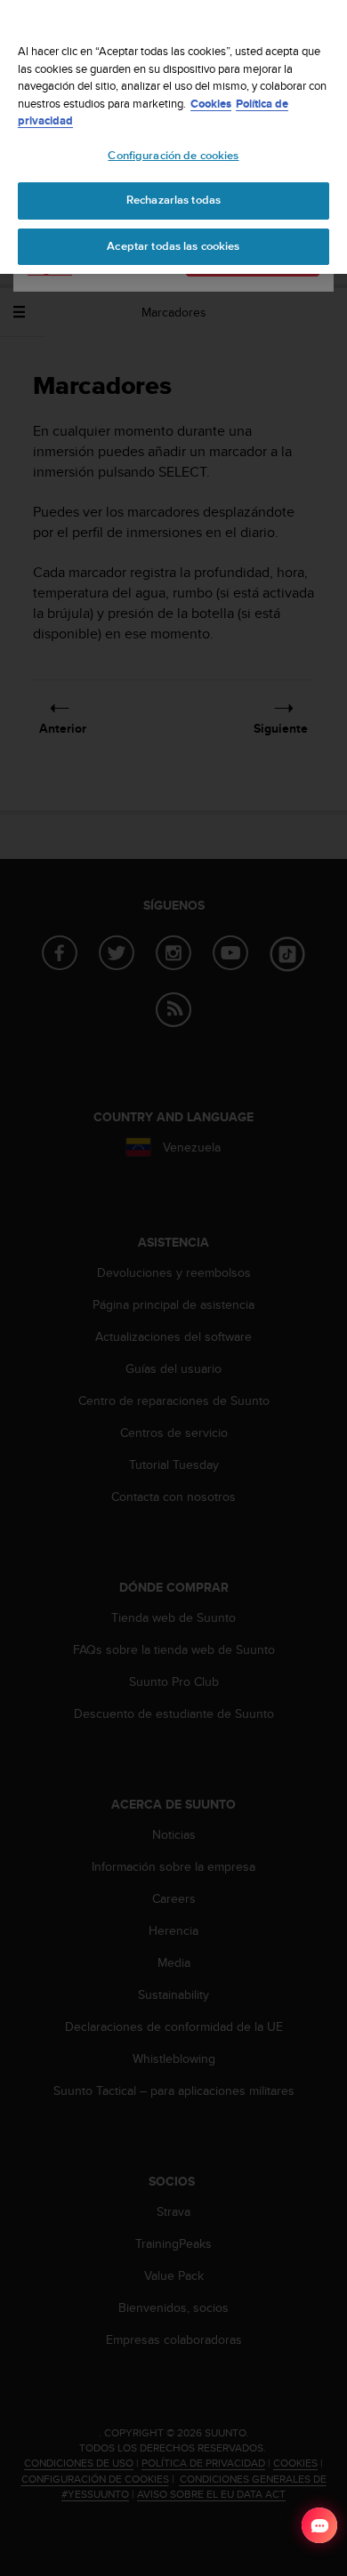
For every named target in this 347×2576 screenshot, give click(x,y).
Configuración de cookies (173, 156)
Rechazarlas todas (173, 200)
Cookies (211, 104)
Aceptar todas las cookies (173, 246)
